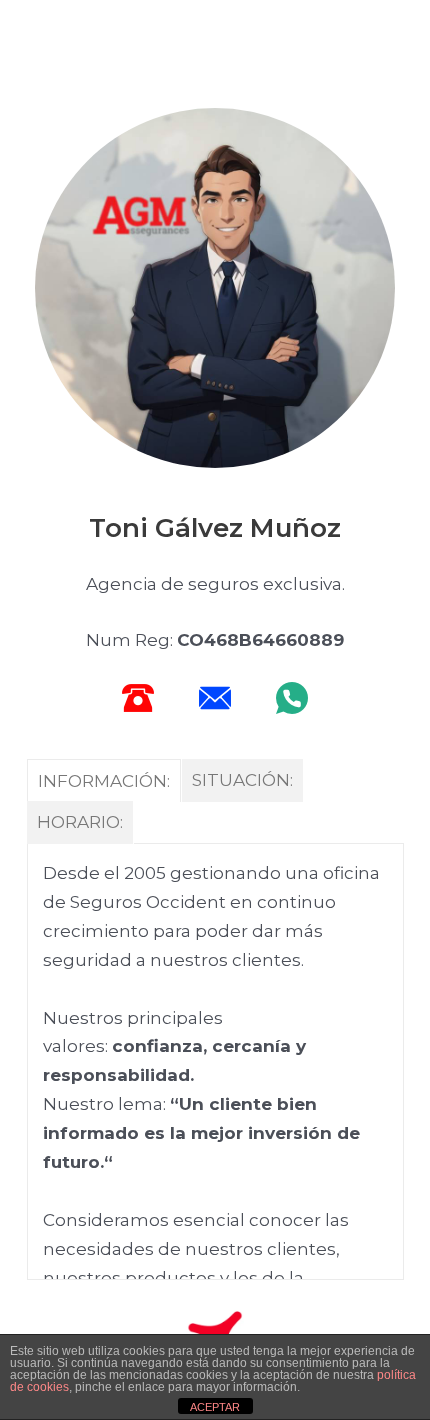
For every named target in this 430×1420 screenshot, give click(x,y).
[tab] (104, 780)
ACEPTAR (215, 1407)
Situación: (242, 780)
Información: (104, 781)
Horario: (80, 822)
